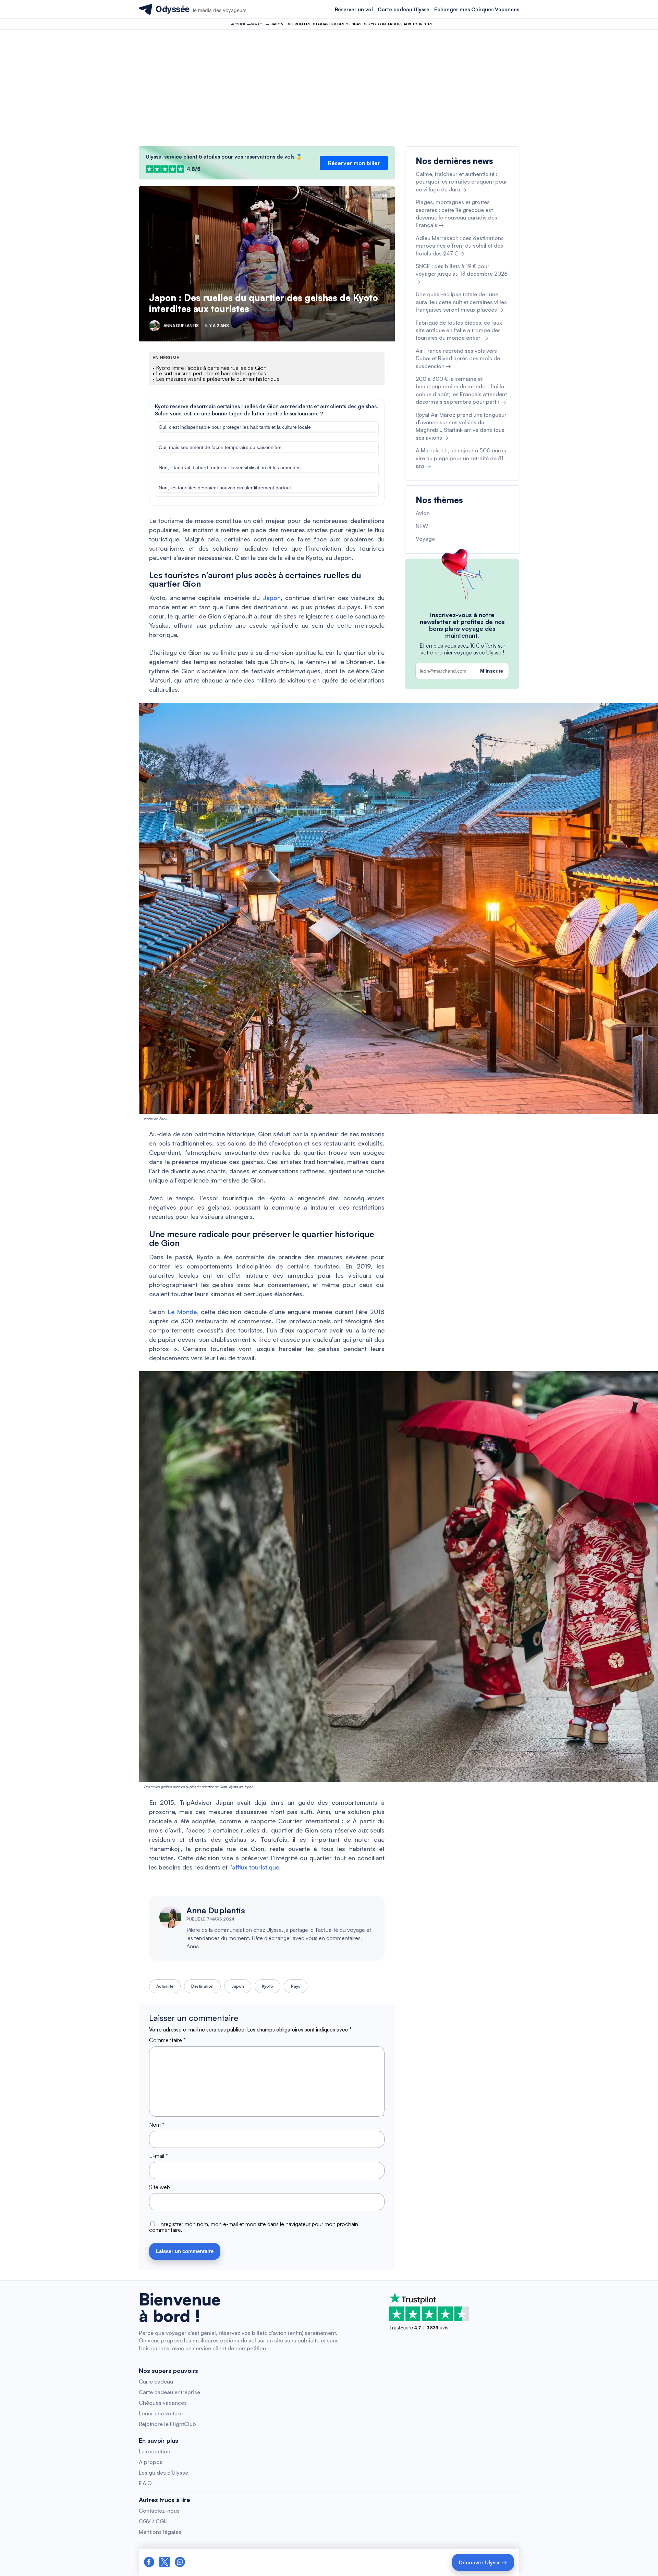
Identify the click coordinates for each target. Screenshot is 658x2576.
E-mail (159, 2156)
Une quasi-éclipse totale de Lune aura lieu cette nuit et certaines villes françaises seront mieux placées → (461, 302)
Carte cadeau (156, 2381)
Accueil (238, 24)
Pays (296, 1986)
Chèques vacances (163, 2403)
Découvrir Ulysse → (483, 2562)
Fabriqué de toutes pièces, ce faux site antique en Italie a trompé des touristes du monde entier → (459, 330)
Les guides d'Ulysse (163, 2473)
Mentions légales (160, 2532)
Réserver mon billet (354, 163)
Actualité (165, 1986)
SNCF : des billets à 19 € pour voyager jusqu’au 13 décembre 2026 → (462, 274)
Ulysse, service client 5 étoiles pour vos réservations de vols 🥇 (224, 157)
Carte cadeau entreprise (169, 2392)
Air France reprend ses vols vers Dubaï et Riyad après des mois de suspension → (458, 358)
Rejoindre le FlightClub (167, 2424)
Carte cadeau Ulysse (404, 9)
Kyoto (267, 1986)
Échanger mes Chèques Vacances (477, 9)
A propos (151, 2462)
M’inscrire (492, 671)
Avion (423, 513)
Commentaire (167, 2040)
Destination (202, 1986)
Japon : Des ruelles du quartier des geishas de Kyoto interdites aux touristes (264, 303)
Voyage (258, 24)
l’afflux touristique (254, 1867)
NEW (422, 526)
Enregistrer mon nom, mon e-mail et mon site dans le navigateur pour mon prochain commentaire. (254, 2227)
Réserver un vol (354, 9)
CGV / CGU (153, 2521)
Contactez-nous (159, 2511)
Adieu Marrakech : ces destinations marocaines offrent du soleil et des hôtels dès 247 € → (460, 246)
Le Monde (182, 1312)
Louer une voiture (161, 2413)
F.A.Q (145, 2483)
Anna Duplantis (216, 1910)
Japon (272, 598)
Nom (157, 2125)
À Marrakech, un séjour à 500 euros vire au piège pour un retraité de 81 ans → (461, 458)
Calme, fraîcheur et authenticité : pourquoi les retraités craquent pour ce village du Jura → (461, 182)
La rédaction (155, 2451)
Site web (160, 2187)
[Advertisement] (329, 88)
